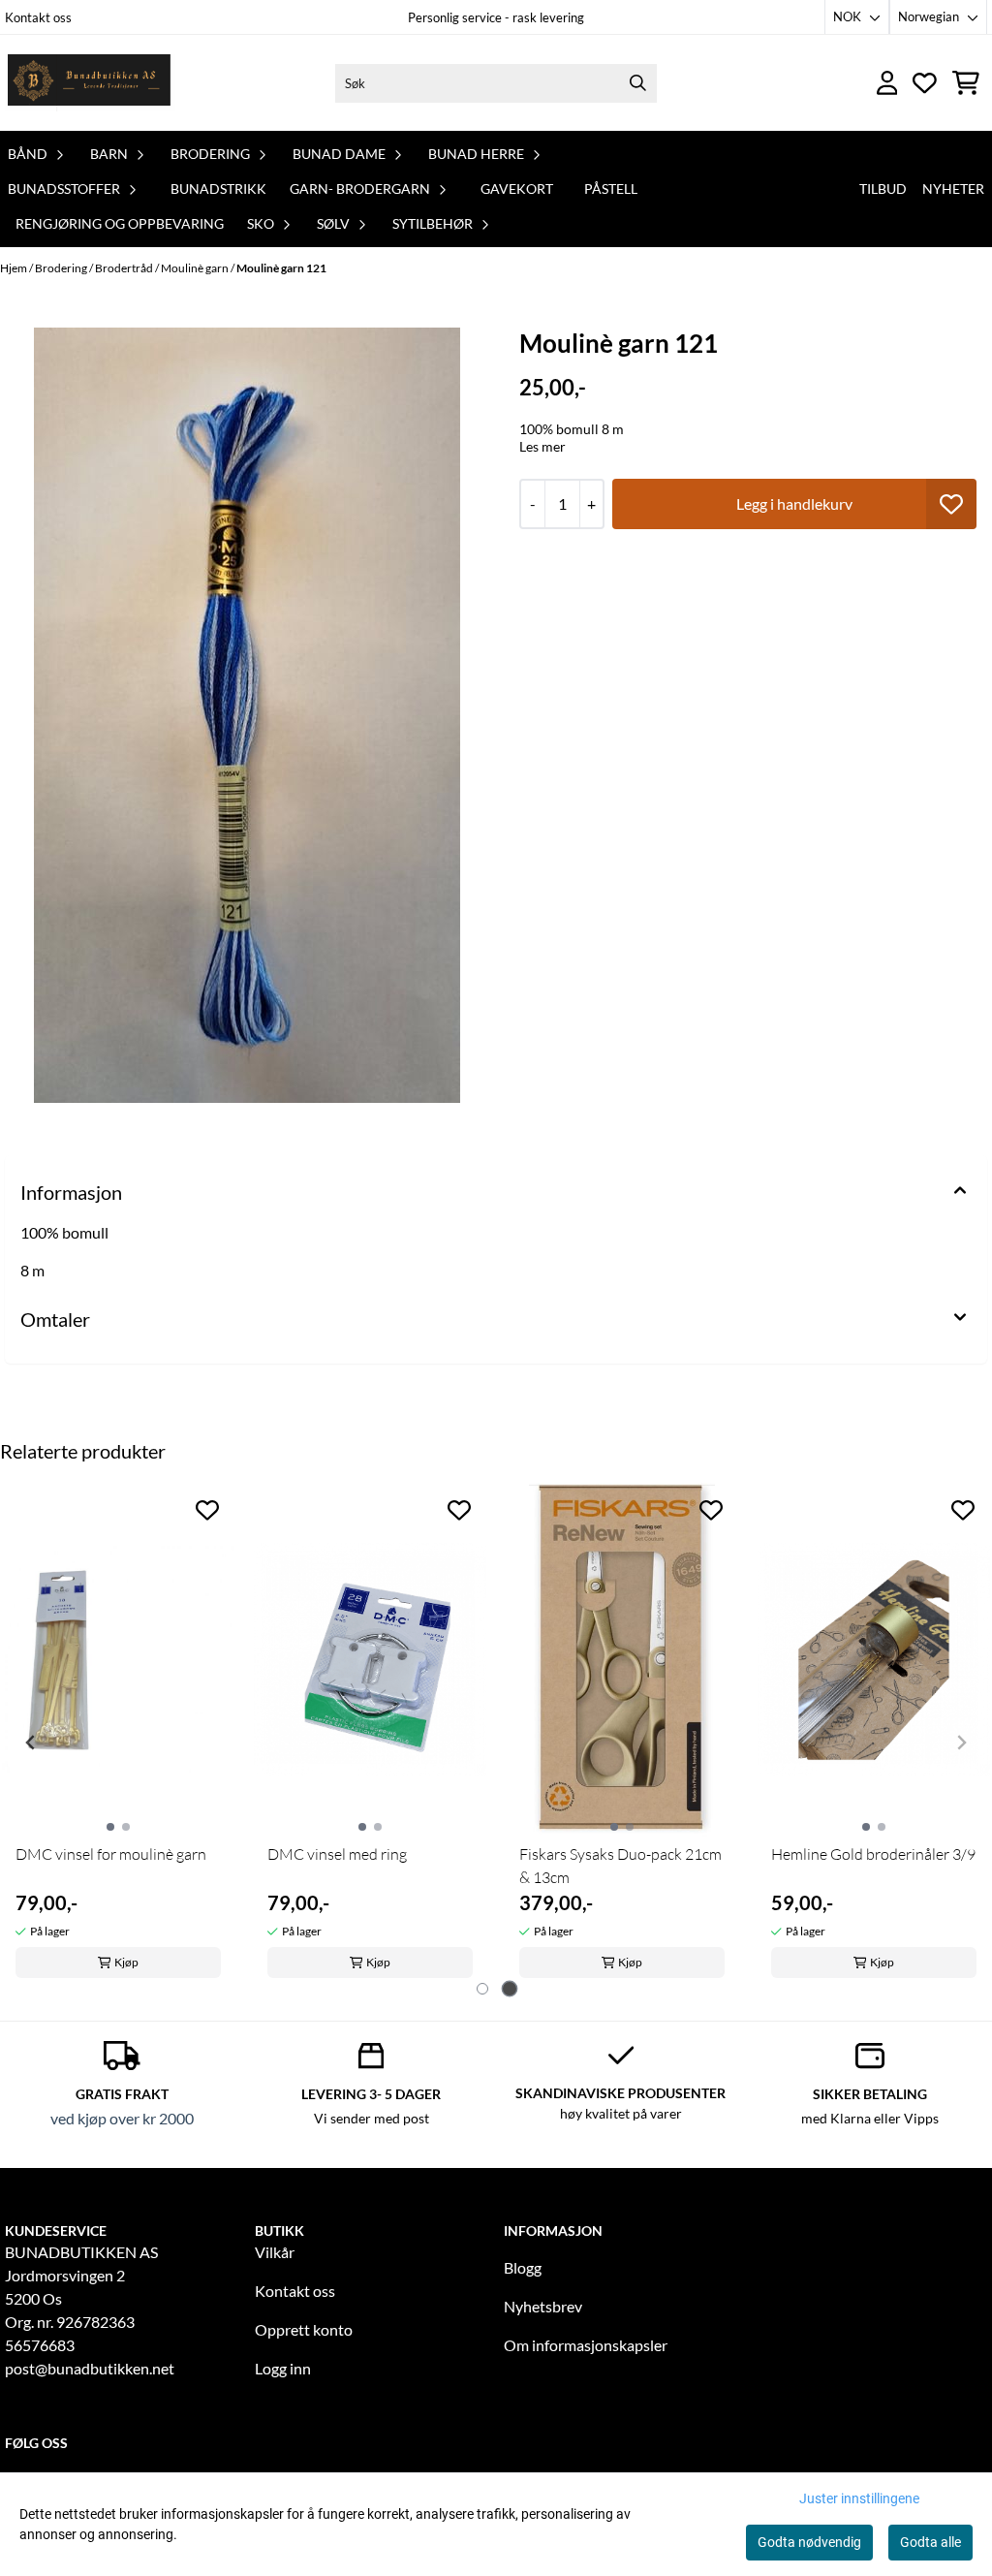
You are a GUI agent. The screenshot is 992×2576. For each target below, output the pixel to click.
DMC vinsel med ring (337, 1854)
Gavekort (517, 188)
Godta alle (930, 2542)
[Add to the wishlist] (207, 1510)
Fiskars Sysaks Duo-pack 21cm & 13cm (620, 1866)
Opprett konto (304, 2329)
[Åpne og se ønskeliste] (925, 83)
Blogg (523, 2267)
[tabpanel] (118, 1735)
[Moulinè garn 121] (247, 715)
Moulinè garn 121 (281, 268)
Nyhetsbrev (543, 2306)
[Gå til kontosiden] (887, 83)
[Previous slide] (31, 1743)
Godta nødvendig (809, 2542)
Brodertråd (125, 268)
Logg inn (283, 2368)
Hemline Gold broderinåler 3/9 (873, 1854)
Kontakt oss (38, 17)
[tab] (482, 1989)
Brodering (62, 268)
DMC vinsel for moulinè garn (111, 1854)
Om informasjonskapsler (586, 2345)
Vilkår (275, 2252)
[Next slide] (961, 1743)
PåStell (611, 188)
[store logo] (90, 83)
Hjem (15, 268)
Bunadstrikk (218, 188)
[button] (951, 504)
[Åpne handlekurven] (966, 83)
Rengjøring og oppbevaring (120, 223)
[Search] (637, 83)
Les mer (542, 446)
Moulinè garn (196, 268)
